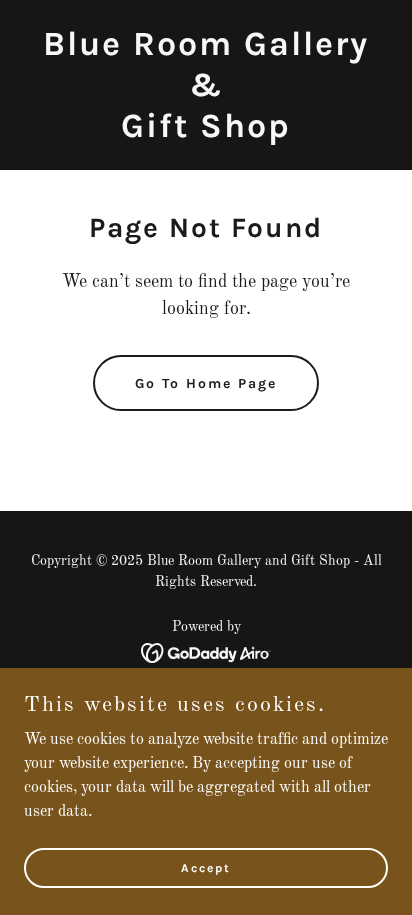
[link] (206, 133)
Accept (206, 867)
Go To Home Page (206, 383)
